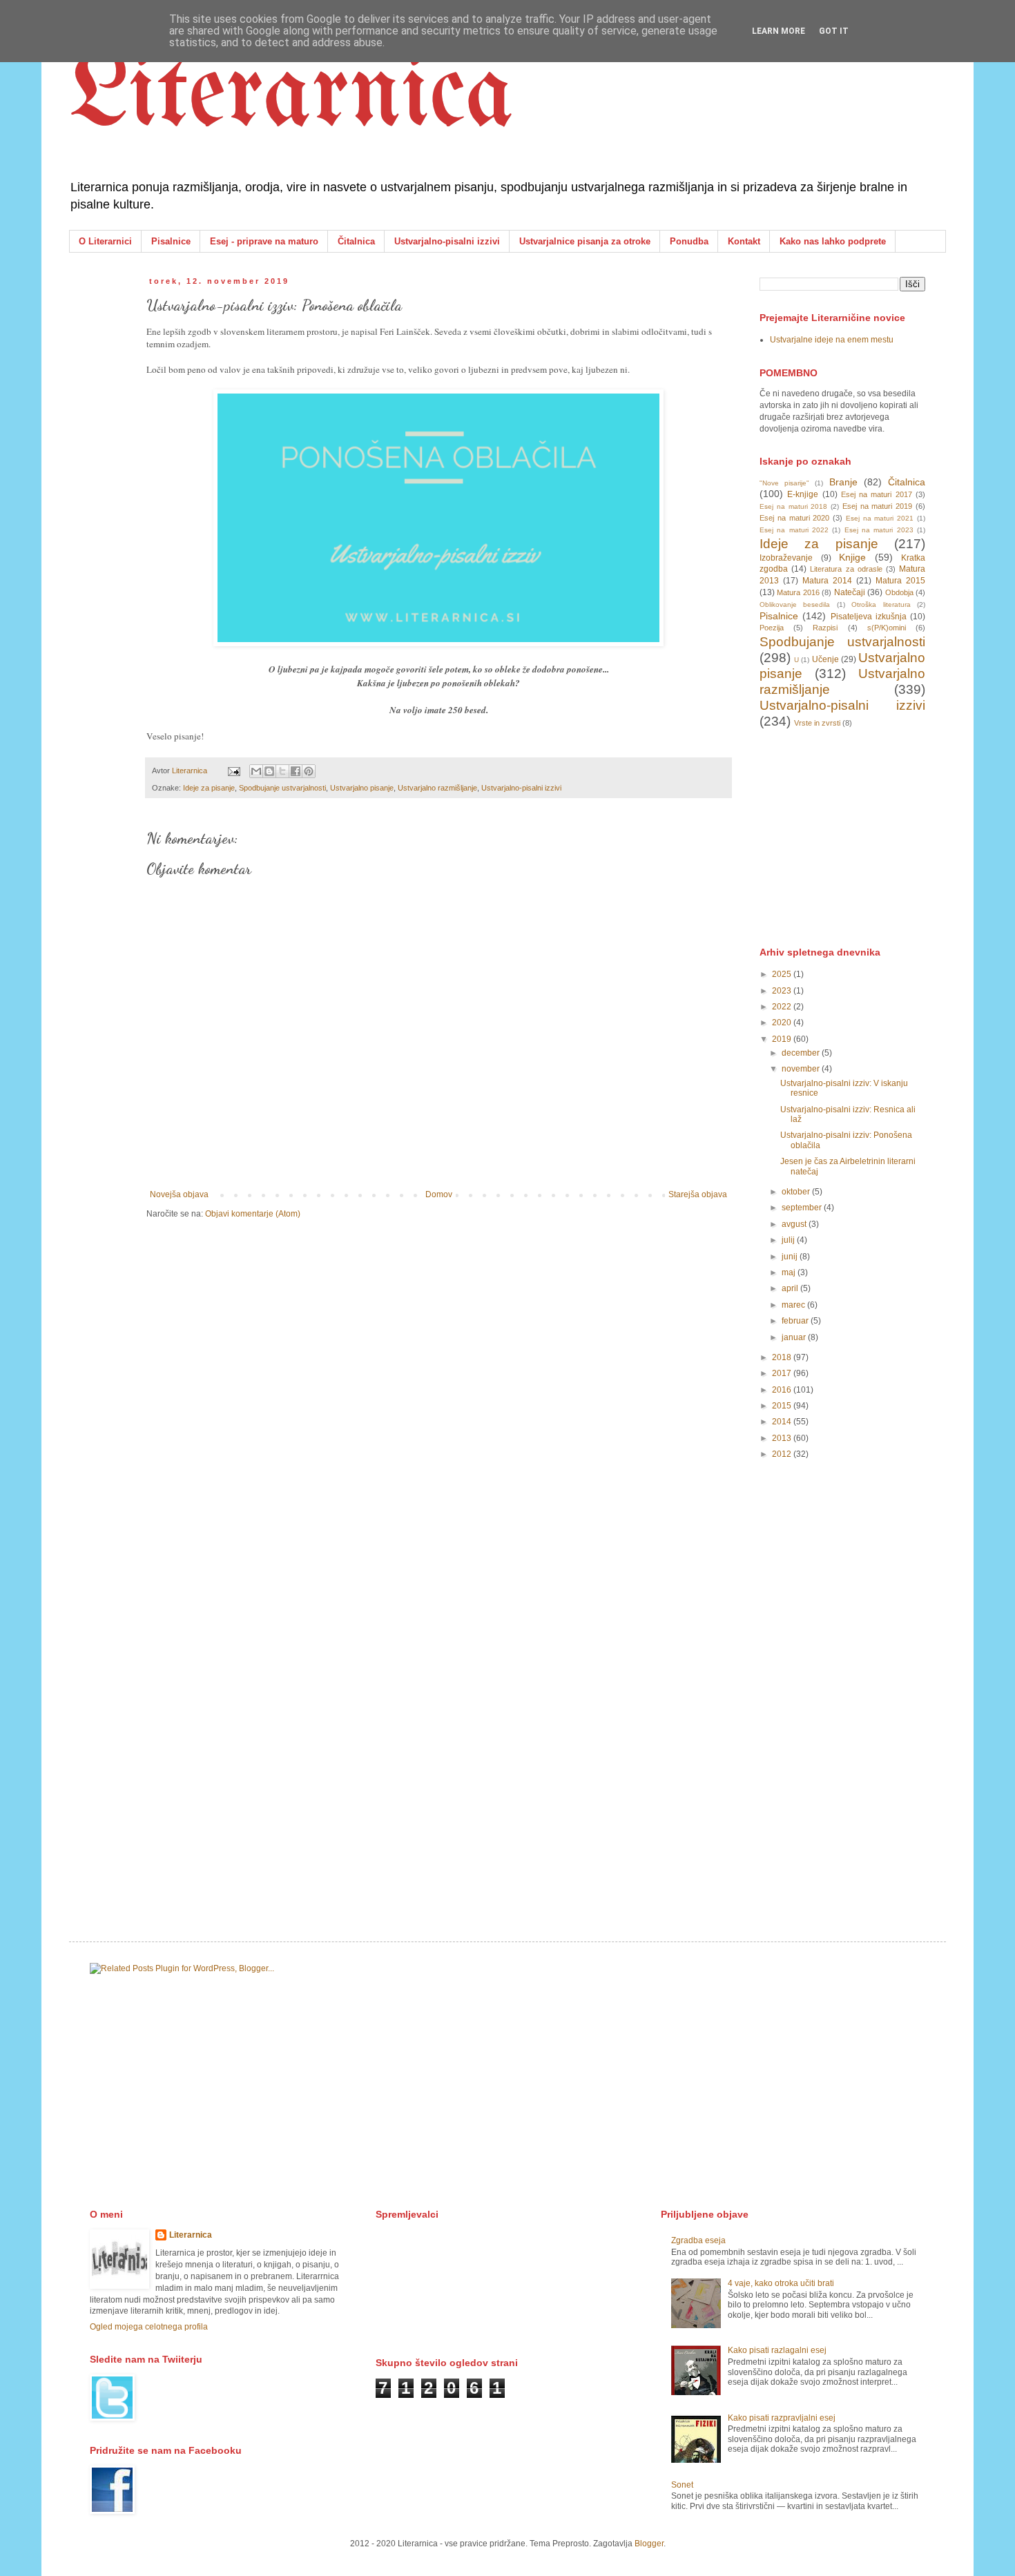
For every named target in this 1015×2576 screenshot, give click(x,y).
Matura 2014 (827, 581)
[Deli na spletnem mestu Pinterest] (309, 771)
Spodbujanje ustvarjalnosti (282, 788)
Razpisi (825, 628)
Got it (834, 31)
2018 (783, 1357)
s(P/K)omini (887, 628)
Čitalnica (356, 241)
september (803, 1208)
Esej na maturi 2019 (877, 506)
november (802, 1069)
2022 (783, 1007)
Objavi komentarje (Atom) (253, 1214)
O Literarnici (105, 241)
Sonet (682, 2485)
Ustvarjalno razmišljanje (437, 788)
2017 (783, 1373)
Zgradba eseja (698, 2240)
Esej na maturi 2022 (794, 530)
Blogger (649, 2544)
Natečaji (850, 592)
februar (796, 1321)
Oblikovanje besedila (795, 604)
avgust (795, 1224)
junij (791, 1257)
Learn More (779, 31)
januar (795, 1337)
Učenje (825, 659)
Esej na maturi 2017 (877, 494)
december (802, 1053)
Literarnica (291, 97)
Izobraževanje (786, 558)
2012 (783, 1454)
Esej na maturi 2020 (794, 518)
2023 (783, 991)
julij (789, 1240)
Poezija (772, 628)
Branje (843, 482)
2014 (783, 1422)
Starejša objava (698, 1194)
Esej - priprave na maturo (264, 241)
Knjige (852, 557)
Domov (439, 1194)
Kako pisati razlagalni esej (777, 2350)
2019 (783, 1039)
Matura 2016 (798, 592)
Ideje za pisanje (209, 788)
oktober (797, 1192)
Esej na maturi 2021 (880, 518)
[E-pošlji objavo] (233, 771)
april (791, 1288)
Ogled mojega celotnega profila (149, 2327)
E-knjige (803, 494)
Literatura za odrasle (846, 569)
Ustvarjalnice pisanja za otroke (585, 241)
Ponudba (689, 241)
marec (794, 1305)
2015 (783, 1406)
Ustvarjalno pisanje (362, 788)
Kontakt (744, 241)
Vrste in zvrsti (817, 723)
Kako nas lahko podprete (833, 241)
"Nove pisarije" (784, 483)
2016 (783, 1390)
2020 (783, 1023)
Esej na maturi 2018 (793, 506)
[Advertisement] (863, 836)
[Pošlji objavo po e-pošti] (256, 771)
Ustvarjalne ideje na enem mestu (832, 340)
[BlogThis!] (269, 771)
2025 (783, 974)
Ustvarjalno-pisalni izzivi (447, 241)
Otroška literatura (881, 604)
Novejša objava (179, 1194)
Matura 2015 (900, 581)
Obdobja (899, 592)
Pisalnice (171, 241)
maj (790, 1272)
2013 (783, 1438)
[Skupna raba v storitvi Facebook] (296, 771)
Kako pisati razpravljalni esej (782, 2418)
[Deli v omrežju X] (282, 771)
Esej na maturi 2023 (879, 530)
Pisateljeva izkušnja (869, 617)
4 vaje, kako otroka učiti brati (781, 2283)
